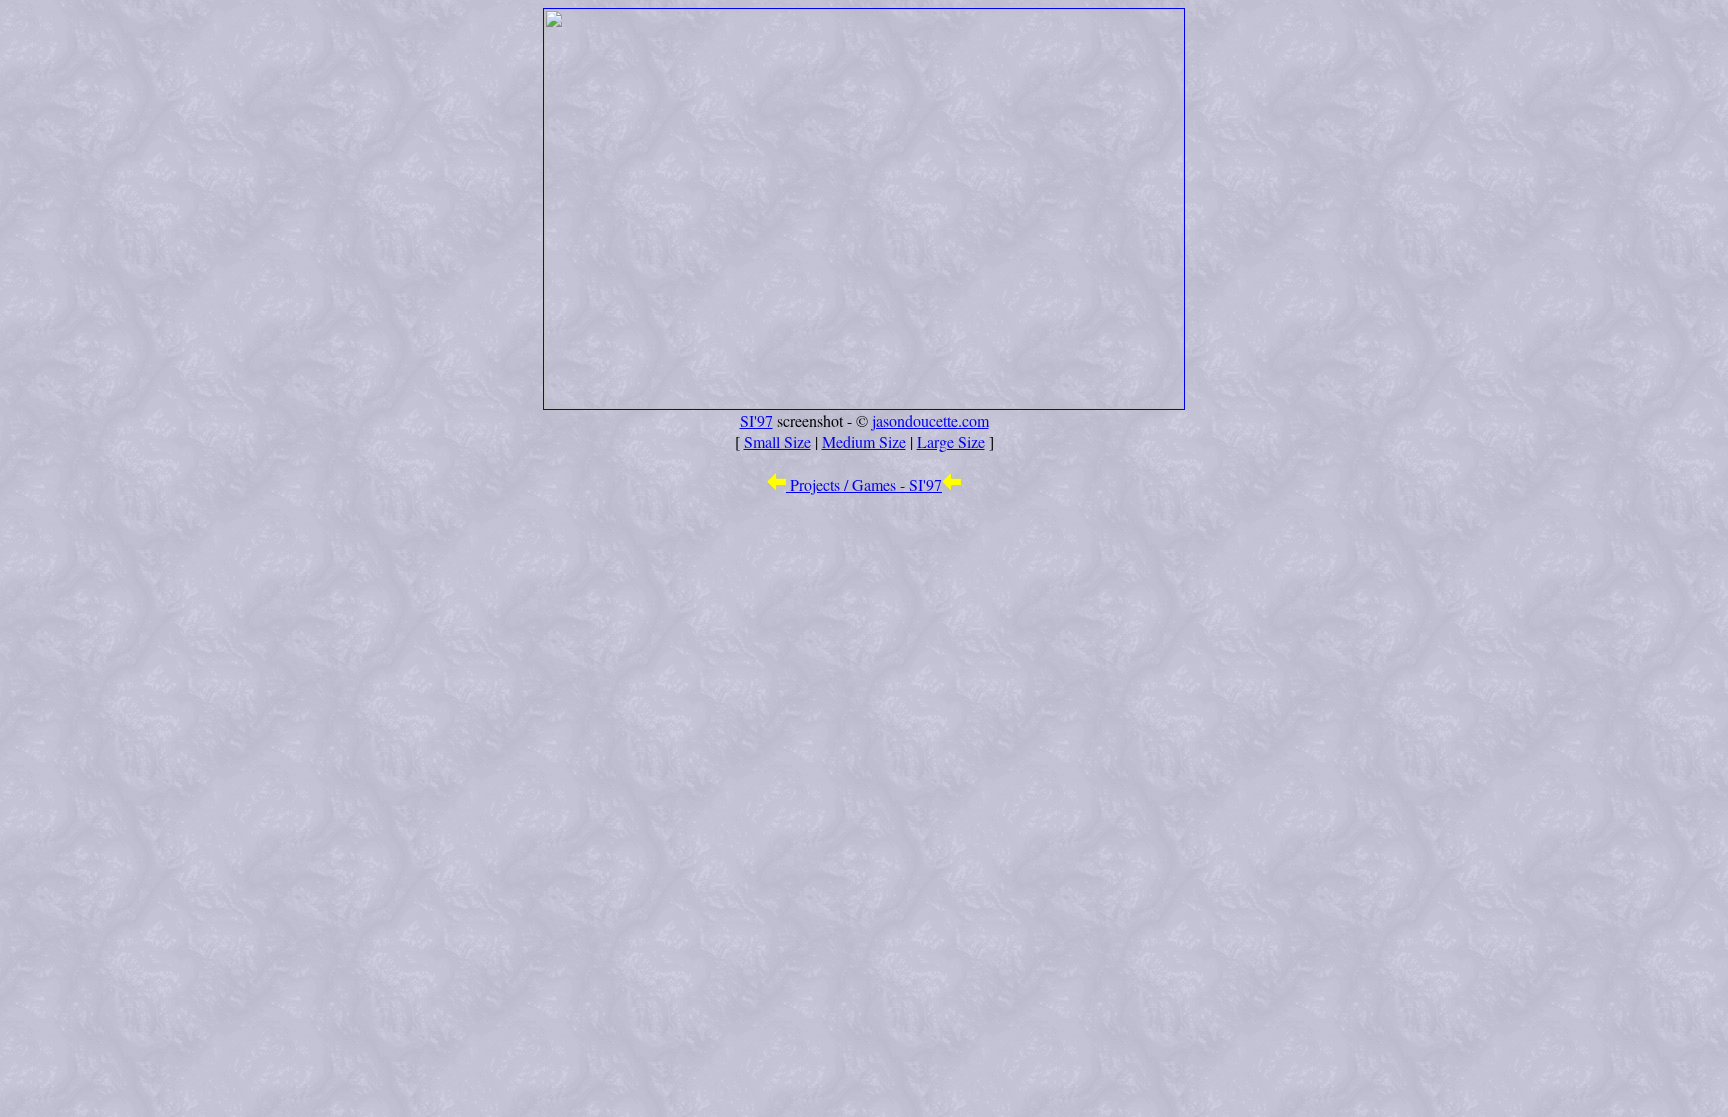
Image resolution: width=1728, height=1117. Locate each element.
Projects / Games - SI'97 (864, 484)
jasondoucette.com (930, 420)
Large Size (951, 441)
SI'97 (756, 420)
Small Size (777, 441)
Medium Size (864, 441)
